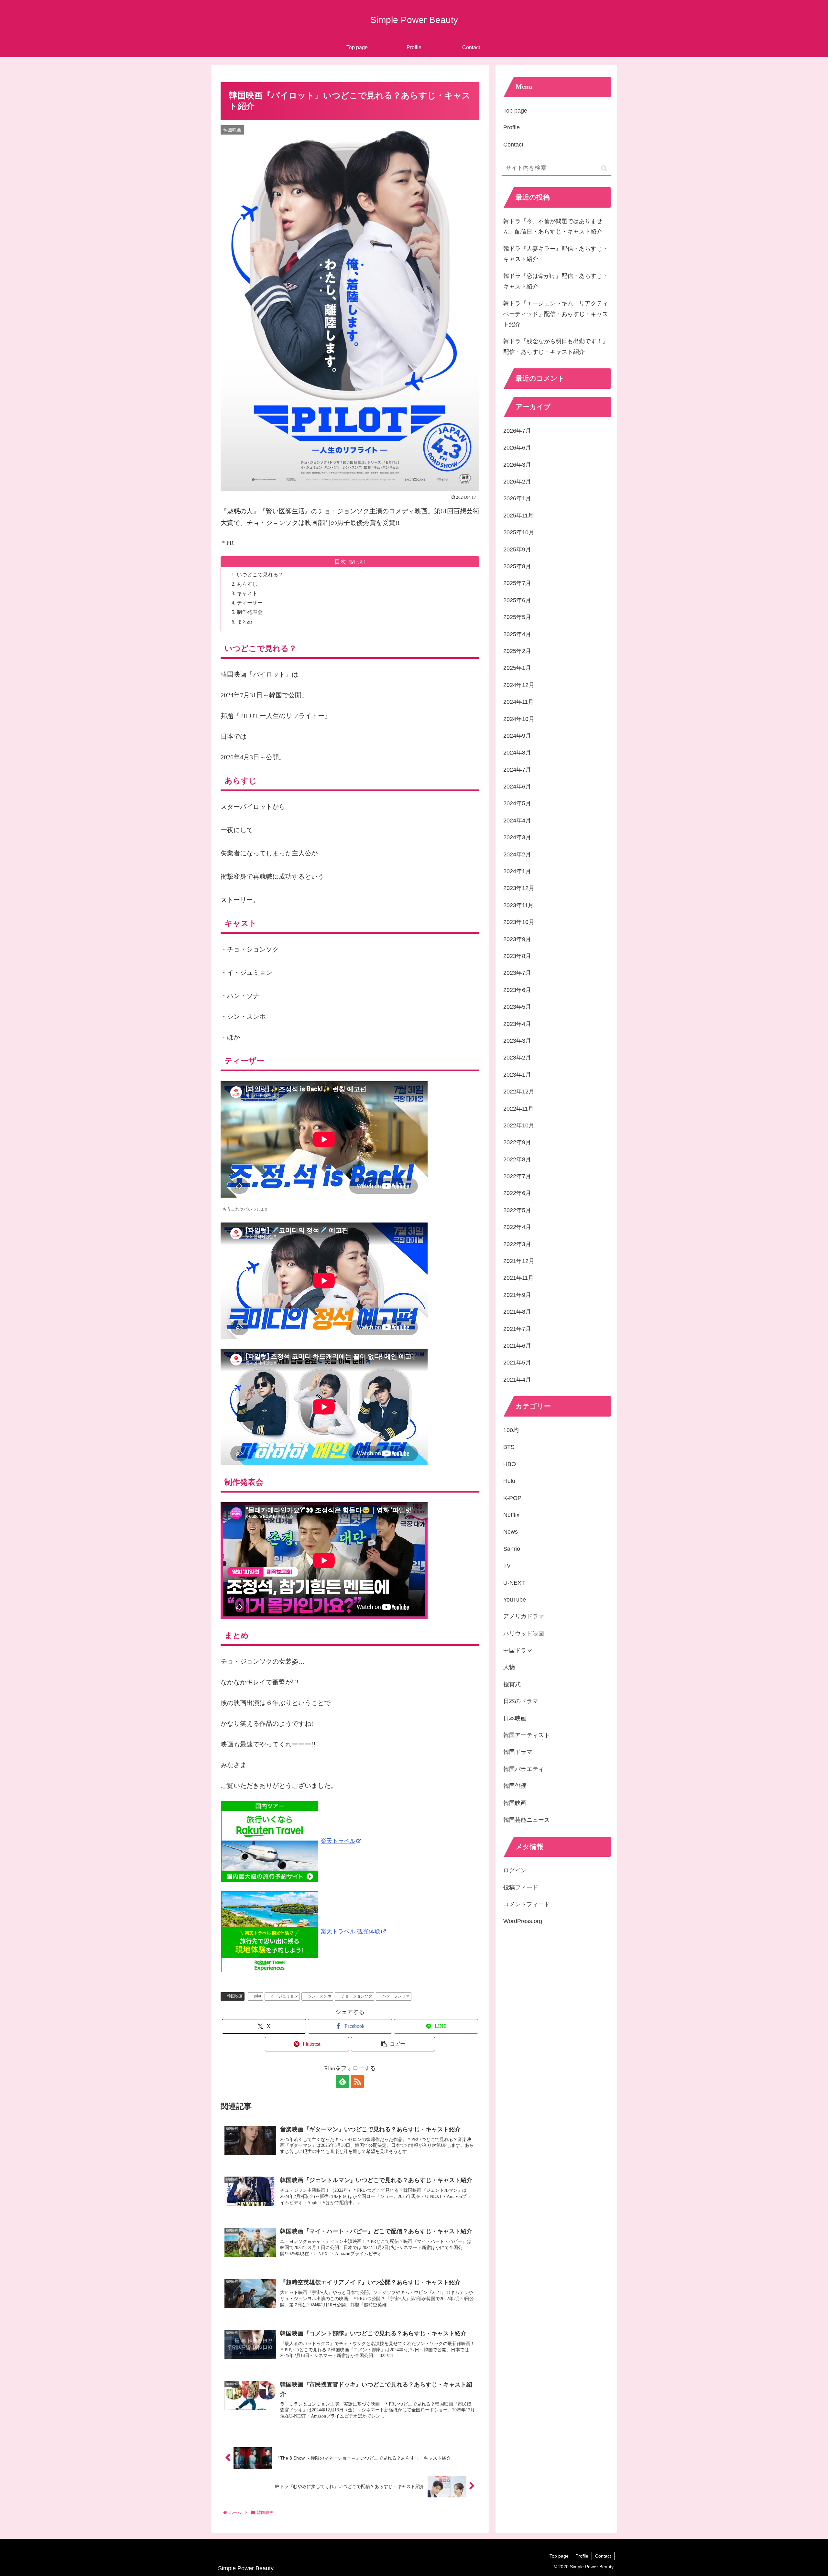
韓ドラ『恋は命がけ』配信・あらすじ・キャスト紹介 (556, 281)
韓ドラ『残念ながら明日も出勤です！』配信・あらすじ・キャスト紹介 (556, 346)
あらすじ (247, 584)
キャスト (247, 593)
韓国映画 (235, 1996)
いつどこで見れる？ (260, 575)
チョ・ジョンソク (357, 1996)
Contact (513, 145)
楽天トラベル (338, 1841)
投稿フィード (521, 1887)
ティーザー (250, 603)
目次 (340, 562)
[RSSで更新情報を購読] (357, 2081)
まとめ (245, 622)
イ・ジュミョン (284, 1996)
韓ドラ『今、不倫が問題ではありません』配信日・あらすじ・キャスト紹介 (553, 226)
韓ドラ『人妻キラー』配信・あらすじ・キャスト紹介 (556, 254)
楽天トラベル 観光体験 (350, 1931)
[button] (393, 2044)
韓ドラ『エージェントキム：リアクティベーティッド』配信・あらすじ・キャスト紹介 (556, 314)
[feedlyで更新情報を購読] (343, 2081)
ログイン (515, 1870)
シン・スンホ (320, 1996)
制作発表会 (250, 612)
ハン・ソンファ (396, 1996)
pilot (258, 1996)
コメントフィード (527, 1904)
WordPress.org (523, 1921)
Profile (512, 127)
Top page (515, 111)
